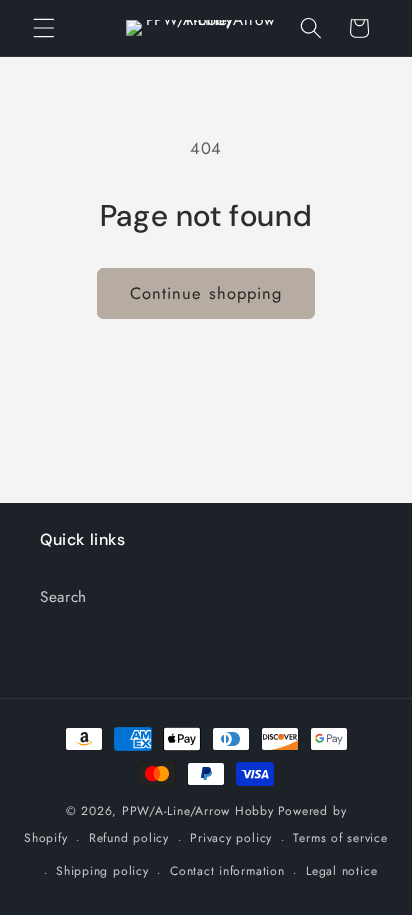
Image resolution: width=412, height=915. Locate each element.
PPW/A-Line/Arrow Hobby (198, 811)
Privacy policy (231, 838)
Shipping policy (102, 871)
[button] (44, 28)
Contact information (227, 871)
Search (63, 597)
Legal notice (341, 871)
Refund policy (129, 838)
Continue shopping (206, 293)
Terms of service (340, 838)
